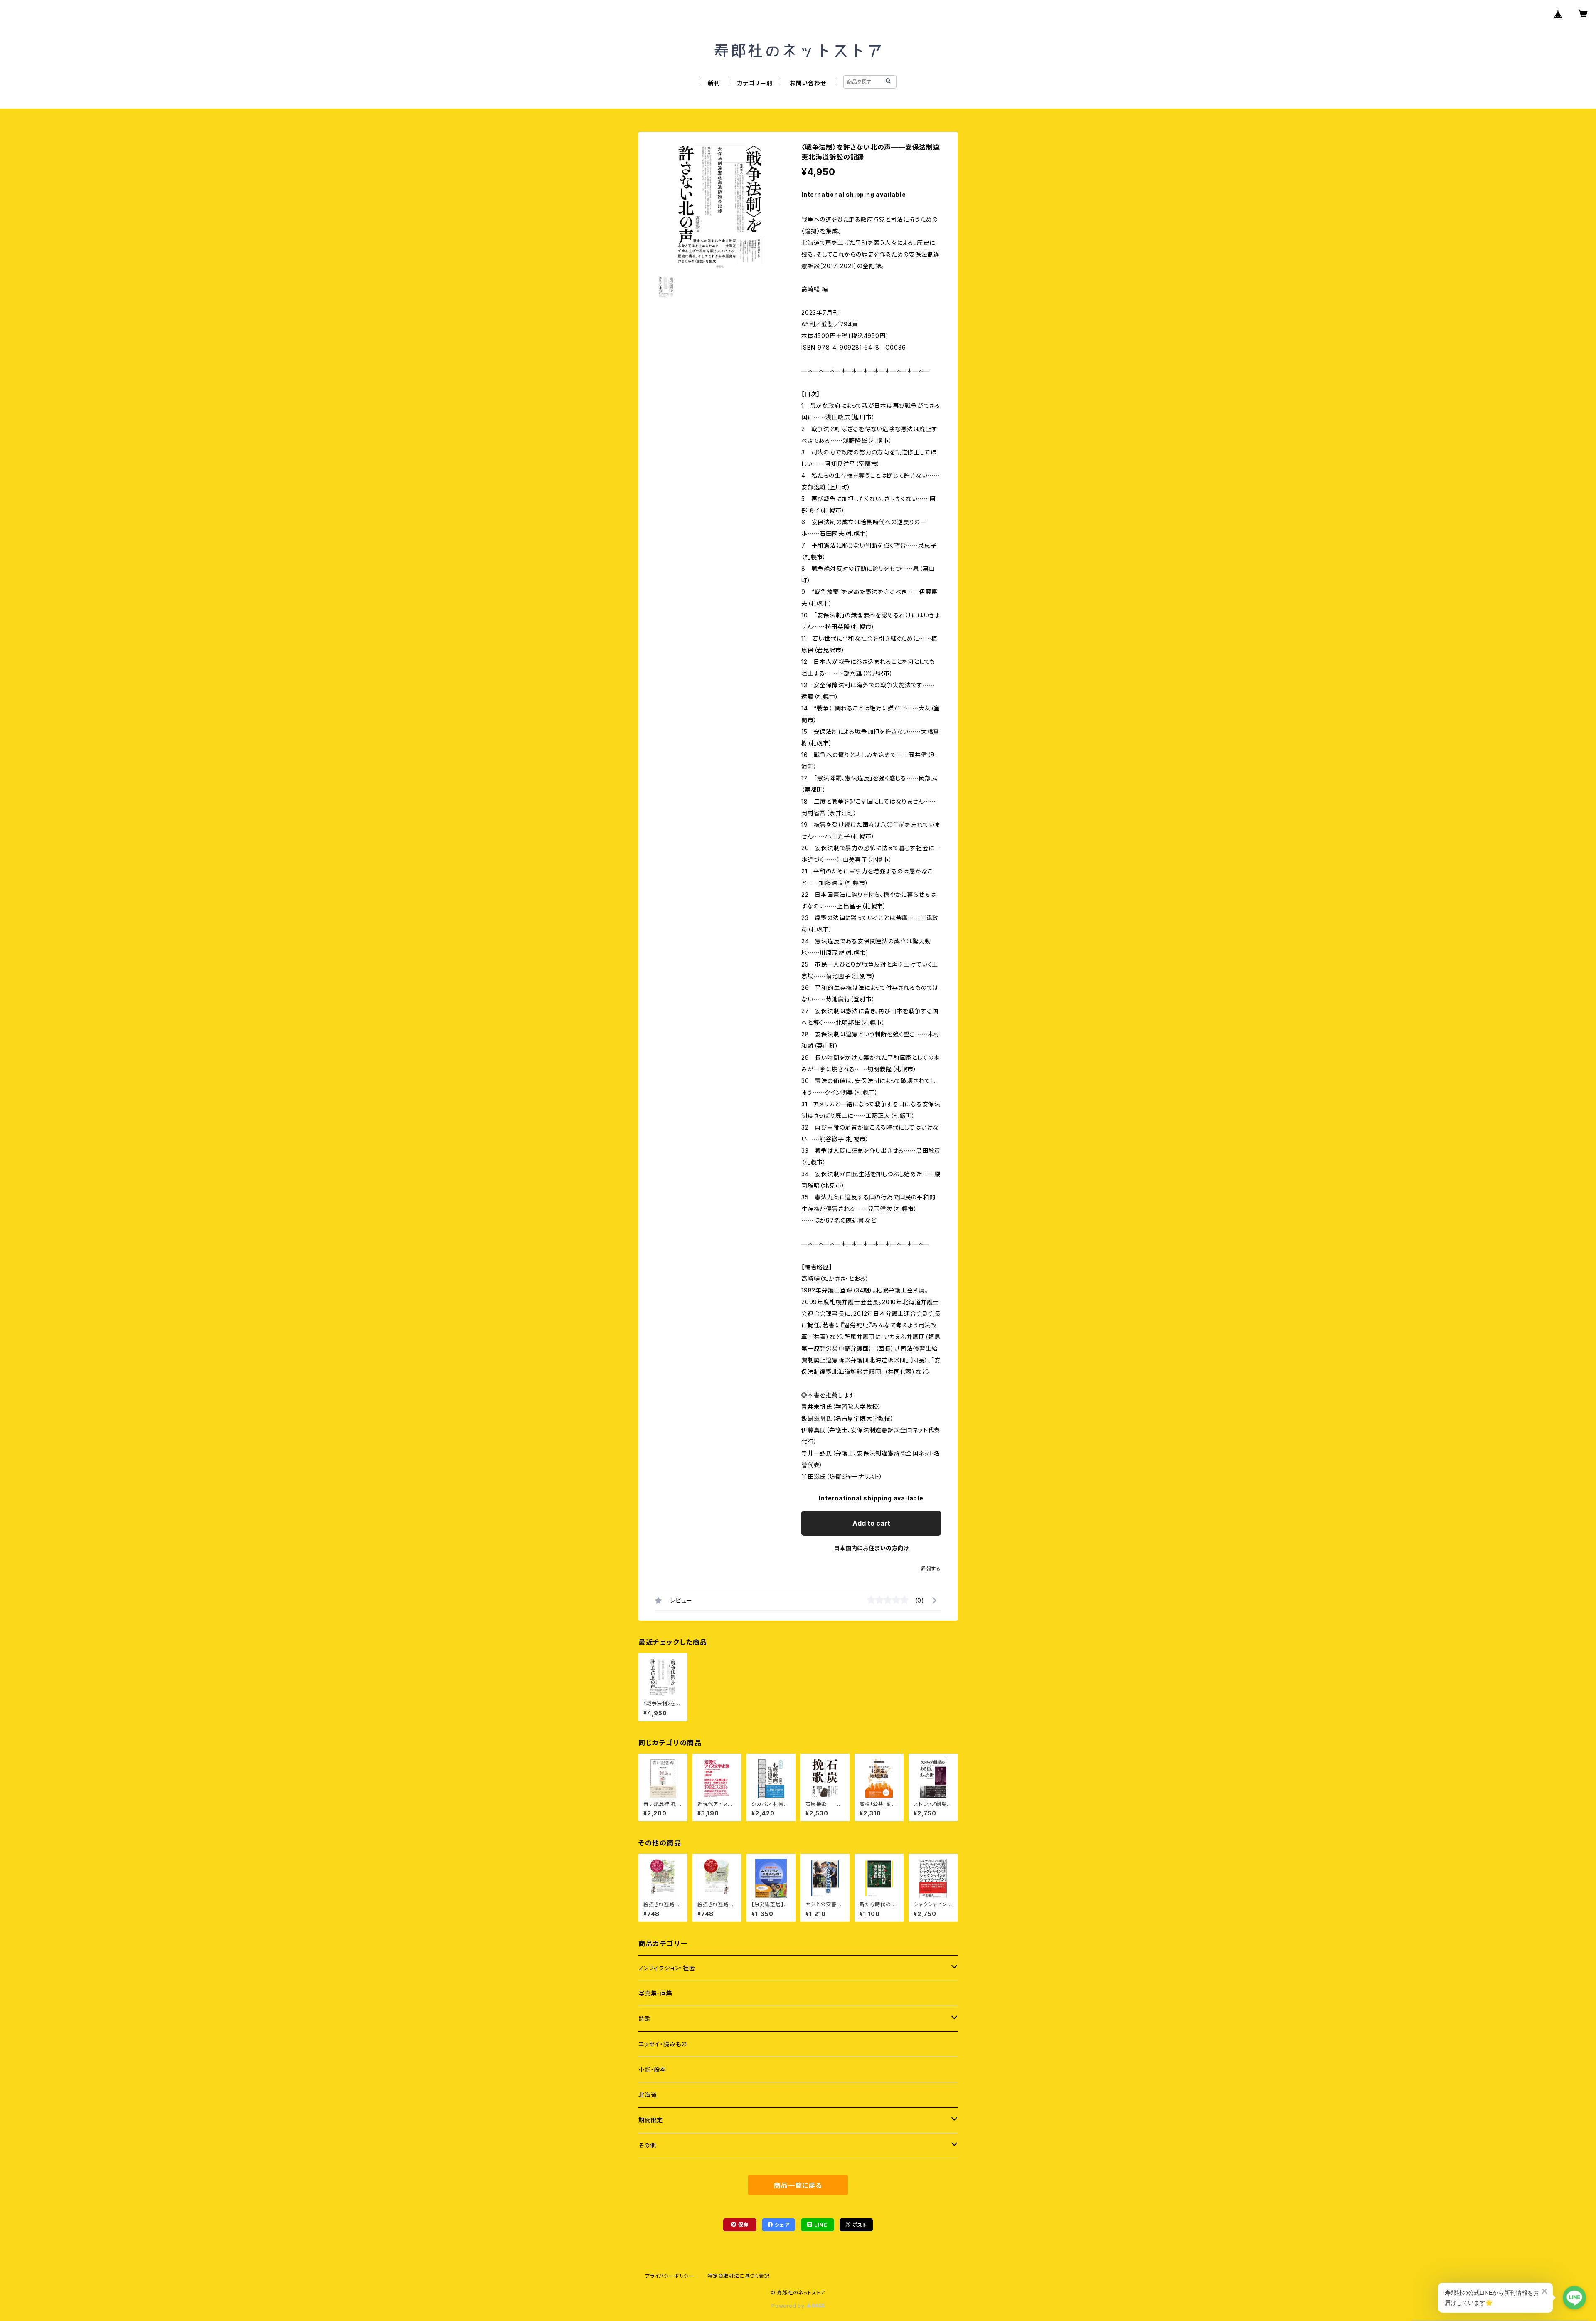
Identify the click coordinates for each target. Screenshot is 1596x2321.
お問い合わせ (808, 83)
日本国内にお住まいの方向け (871, 1548)
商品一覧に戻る (798, 2185)
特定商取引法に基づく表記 (739, 2276)
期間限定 (651, 2120)
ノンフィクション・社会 (667, 1968)
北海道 (648, 2095)
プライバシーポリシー (670, 2276)
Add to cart (871, 1523)
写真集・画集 (655, 1993)
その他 (647, 2145)
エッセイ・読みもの (663, 2044)
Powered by (789, 2306)
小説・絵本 (652, 2069)
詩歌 (645, 2019)
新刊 (714, 83)
